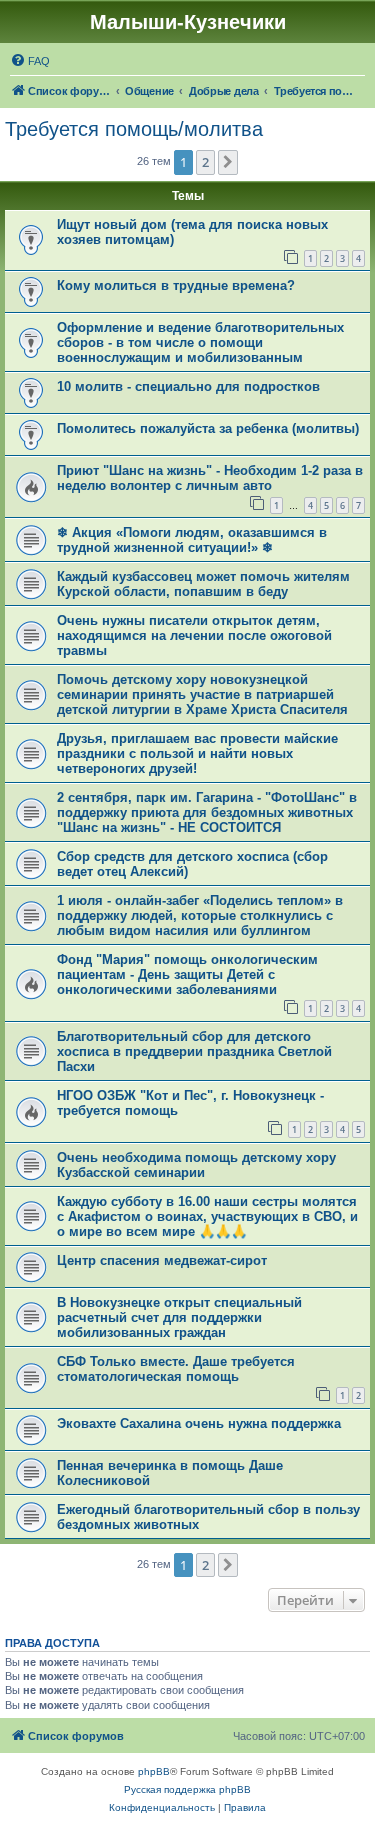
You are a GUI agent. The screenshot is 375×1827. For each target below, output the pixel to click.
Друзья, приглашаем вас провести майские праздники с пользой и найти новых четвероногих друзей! (197, 753)
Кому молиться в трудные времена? (176, 285)
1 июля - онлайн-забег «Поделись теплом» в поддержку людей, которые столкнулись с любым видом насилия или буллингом (200, 915)
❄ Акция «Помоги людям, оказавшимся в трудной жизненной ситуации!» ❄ (192, 540)
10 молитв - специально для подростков (188, 386)
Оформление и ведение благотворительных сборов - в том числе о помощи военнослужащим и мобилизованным (200, 342)
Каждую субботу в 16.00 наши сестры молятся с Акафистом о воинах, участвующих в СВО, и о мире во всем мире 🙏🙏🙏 (207, 1216)
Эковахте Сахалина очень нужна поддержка (199, 1423)
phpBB (154, 1771)
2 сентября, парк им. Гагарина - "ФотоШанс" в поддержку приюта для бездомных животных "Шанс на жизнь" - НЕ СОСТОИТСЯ (207, 812)
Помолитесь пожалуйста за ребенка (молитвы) (208, 428)
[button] (228, 162)
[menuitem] (30, 61)
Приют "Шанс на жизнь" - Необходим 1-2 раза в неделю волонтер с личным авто (210, 478)
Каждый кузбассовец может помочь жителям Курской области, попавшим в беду (203, 584)
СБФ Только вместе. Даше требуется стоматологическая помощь (176, 1369)
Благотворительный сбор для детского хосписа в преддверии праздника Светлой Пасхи (194, 1051)
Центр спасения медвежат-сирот (162, 1260)
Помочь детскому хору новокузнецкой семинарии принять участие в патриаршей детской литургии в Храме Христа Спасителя (202, 694)
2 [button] (205, 162)
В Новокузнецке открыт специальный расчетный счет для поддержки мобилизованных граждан (179, 1317)
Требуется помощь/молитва (134, 129)
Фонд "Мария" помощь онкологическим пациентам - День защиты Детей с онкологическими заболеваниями (187, 974)
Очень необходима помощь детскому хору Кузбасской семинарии (196, 1165)
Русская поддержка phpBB (187, 1789)
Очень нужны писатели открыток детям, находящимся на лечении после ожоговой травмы (194, 635)
